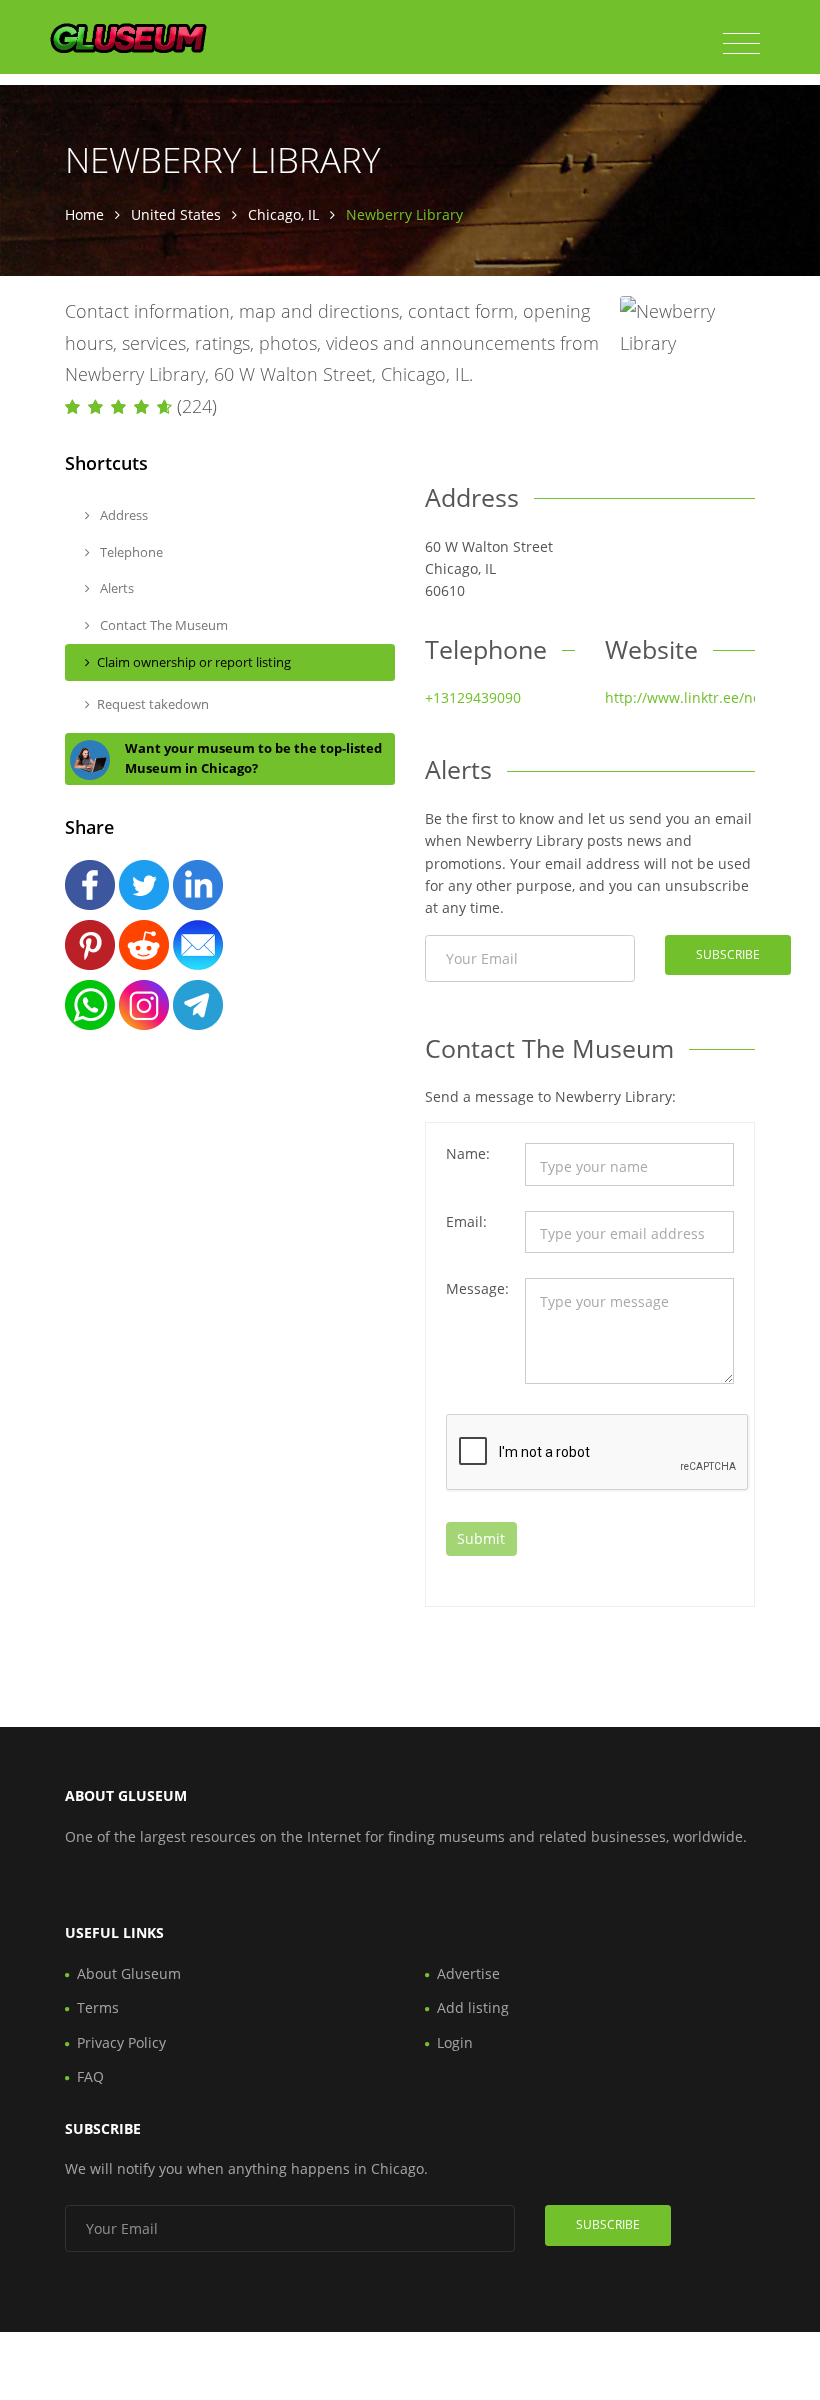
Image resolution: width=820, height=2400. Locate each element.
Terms (98, 2007)
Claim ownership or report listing (194, 662)
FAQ (90, 2076)
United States (176, 214)
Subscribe (728, 954)
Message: (477, 1288)
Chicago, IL (283, 214)
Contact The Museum (162, 625)
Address (122, 515)
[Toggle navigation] (741, 44)
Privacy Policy (121, 2042)
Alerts (115, 588)
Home (84, 214)
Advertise (468, 1973)
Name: (468, 1153)
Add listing (473, 2007)
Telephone (130, 552)
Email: (466, 1221)
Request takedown (153, 704)
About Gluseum (129, 1973)
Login (455, 2042)
